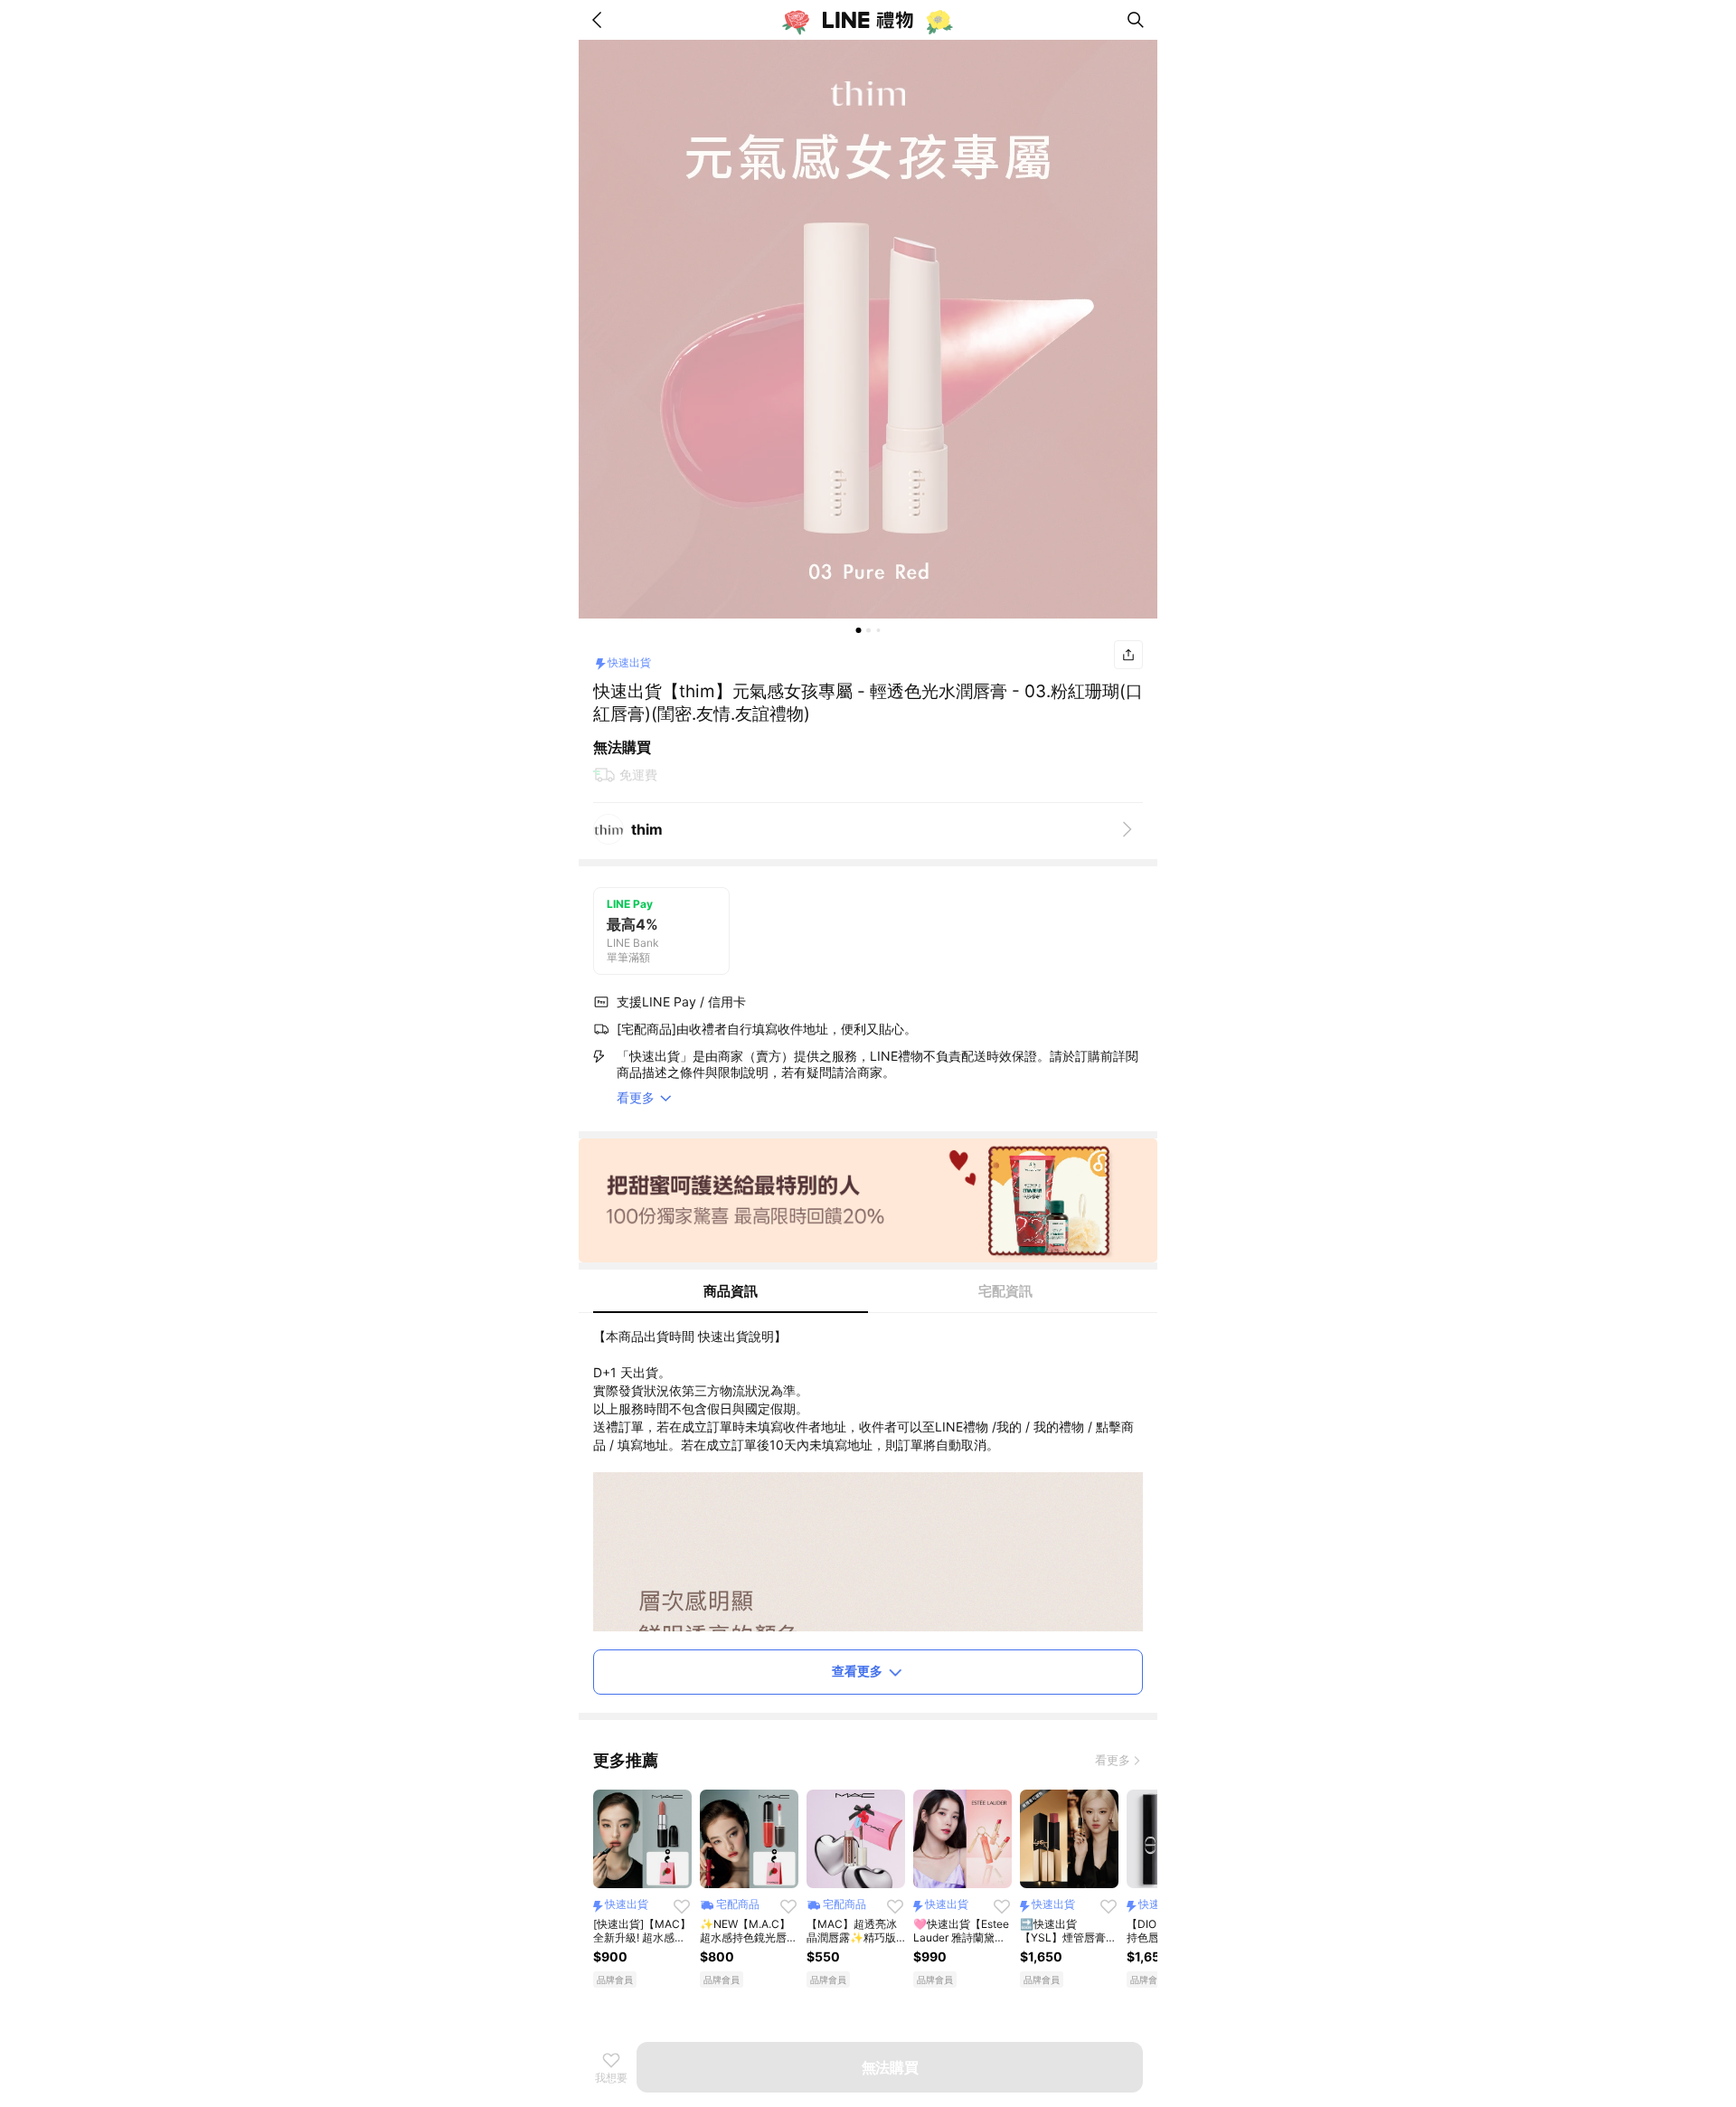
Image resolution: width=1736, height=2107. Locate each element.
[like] (682, 1906)
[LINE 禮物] (868, 20)
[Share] (1128, 655)
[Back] (600, 20)
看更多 (1113, 1760)
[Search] (1136, 20)
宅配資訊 (1005, 1291)
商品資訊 (731, 1291)
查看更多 (857, 1671)
